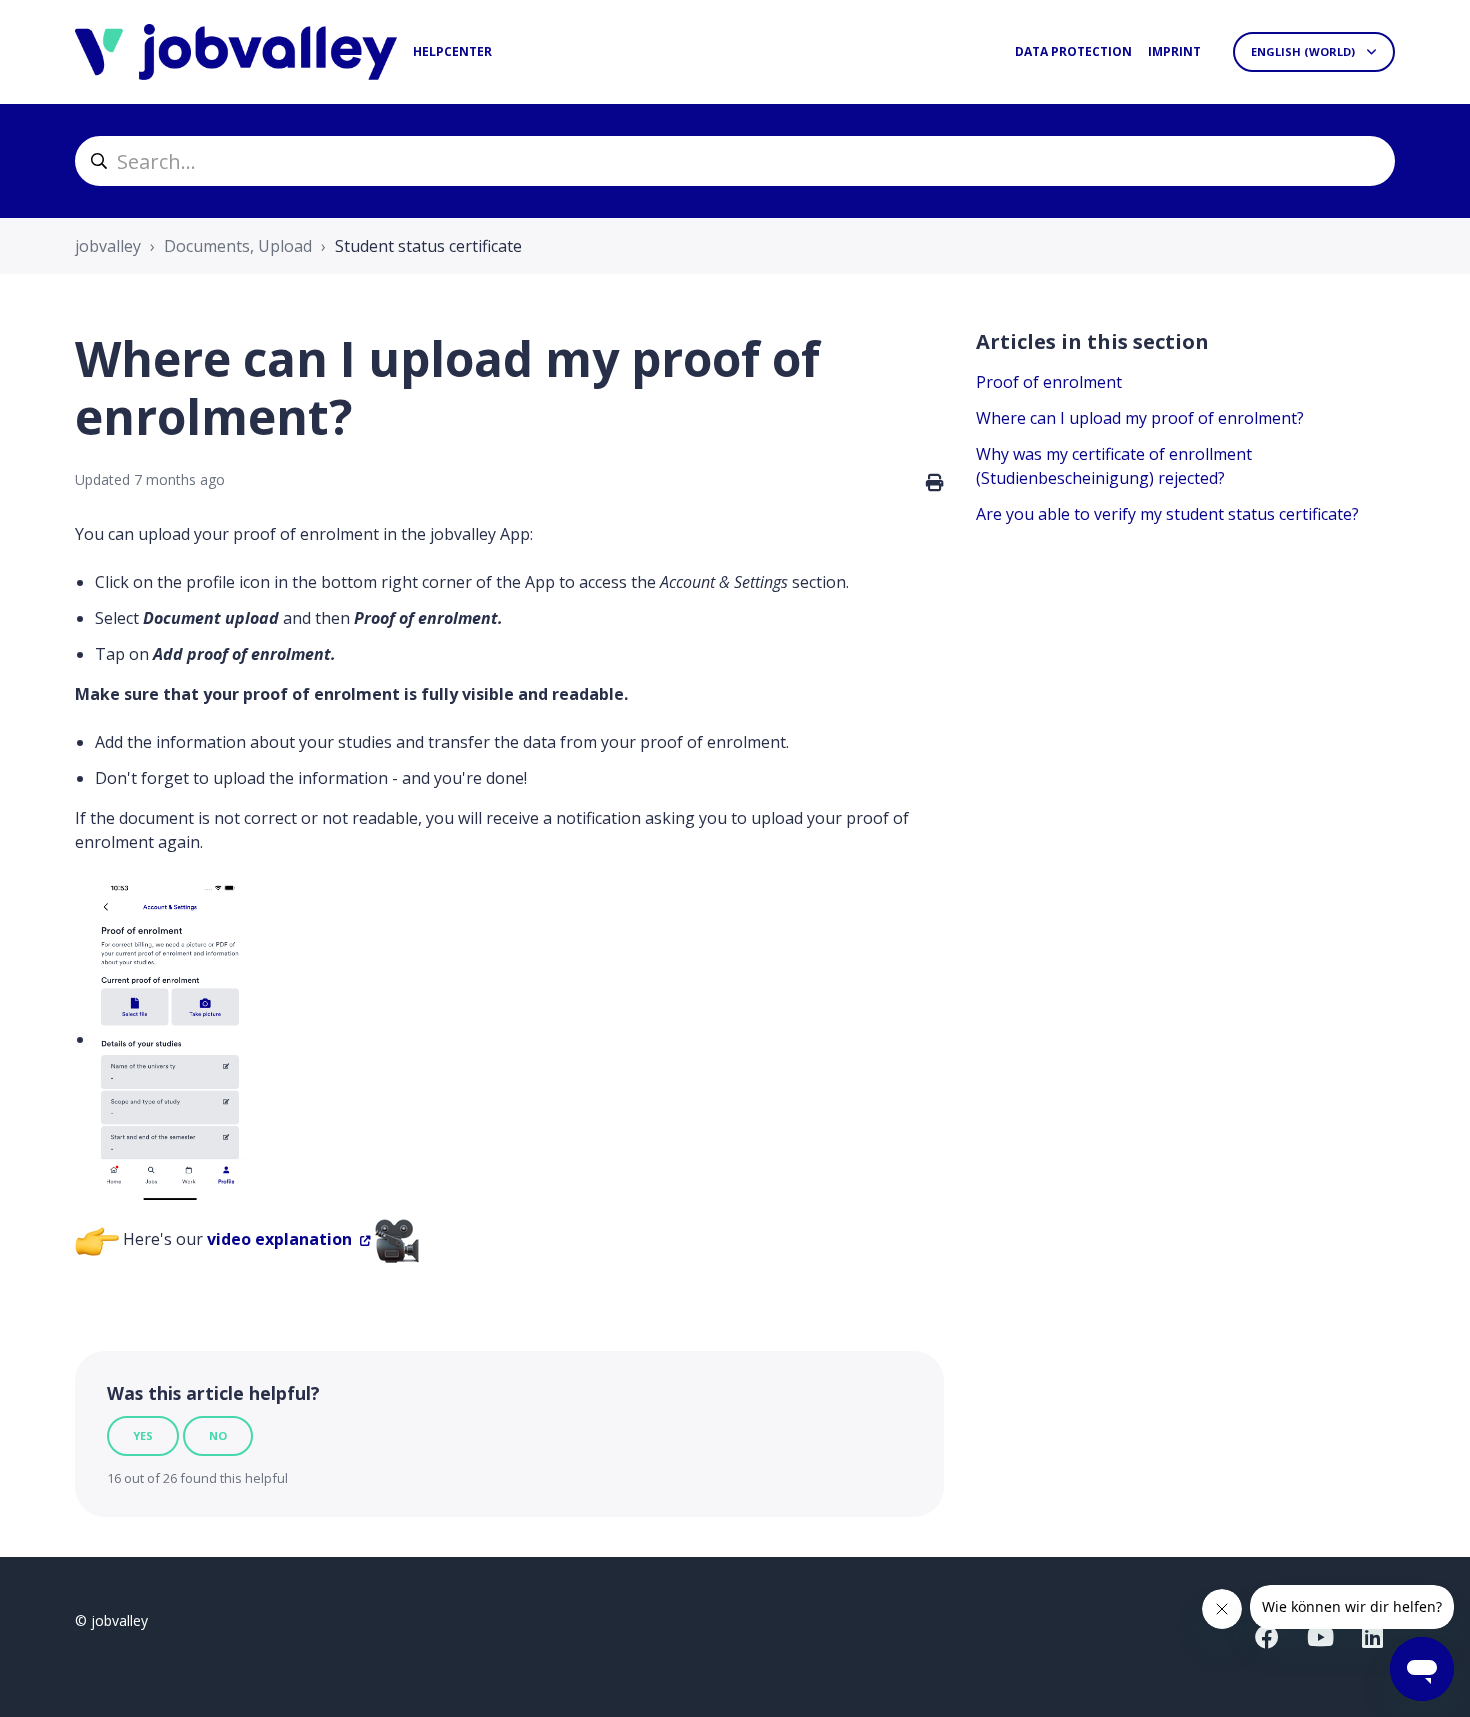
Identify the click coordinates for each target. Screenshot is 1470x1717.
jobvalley (108, 246)
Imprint (1174, 51)
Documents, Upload (238, 246)
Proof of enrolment (1049, 382)
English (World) (1304, 51)
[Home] (236, 52)
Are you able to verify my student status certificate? (1167, 514)
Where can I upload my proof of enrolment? (1140, 418)
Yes (143, 1435)
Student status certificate (428, 246)
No (218, 1435)
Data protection (1073, 51)
